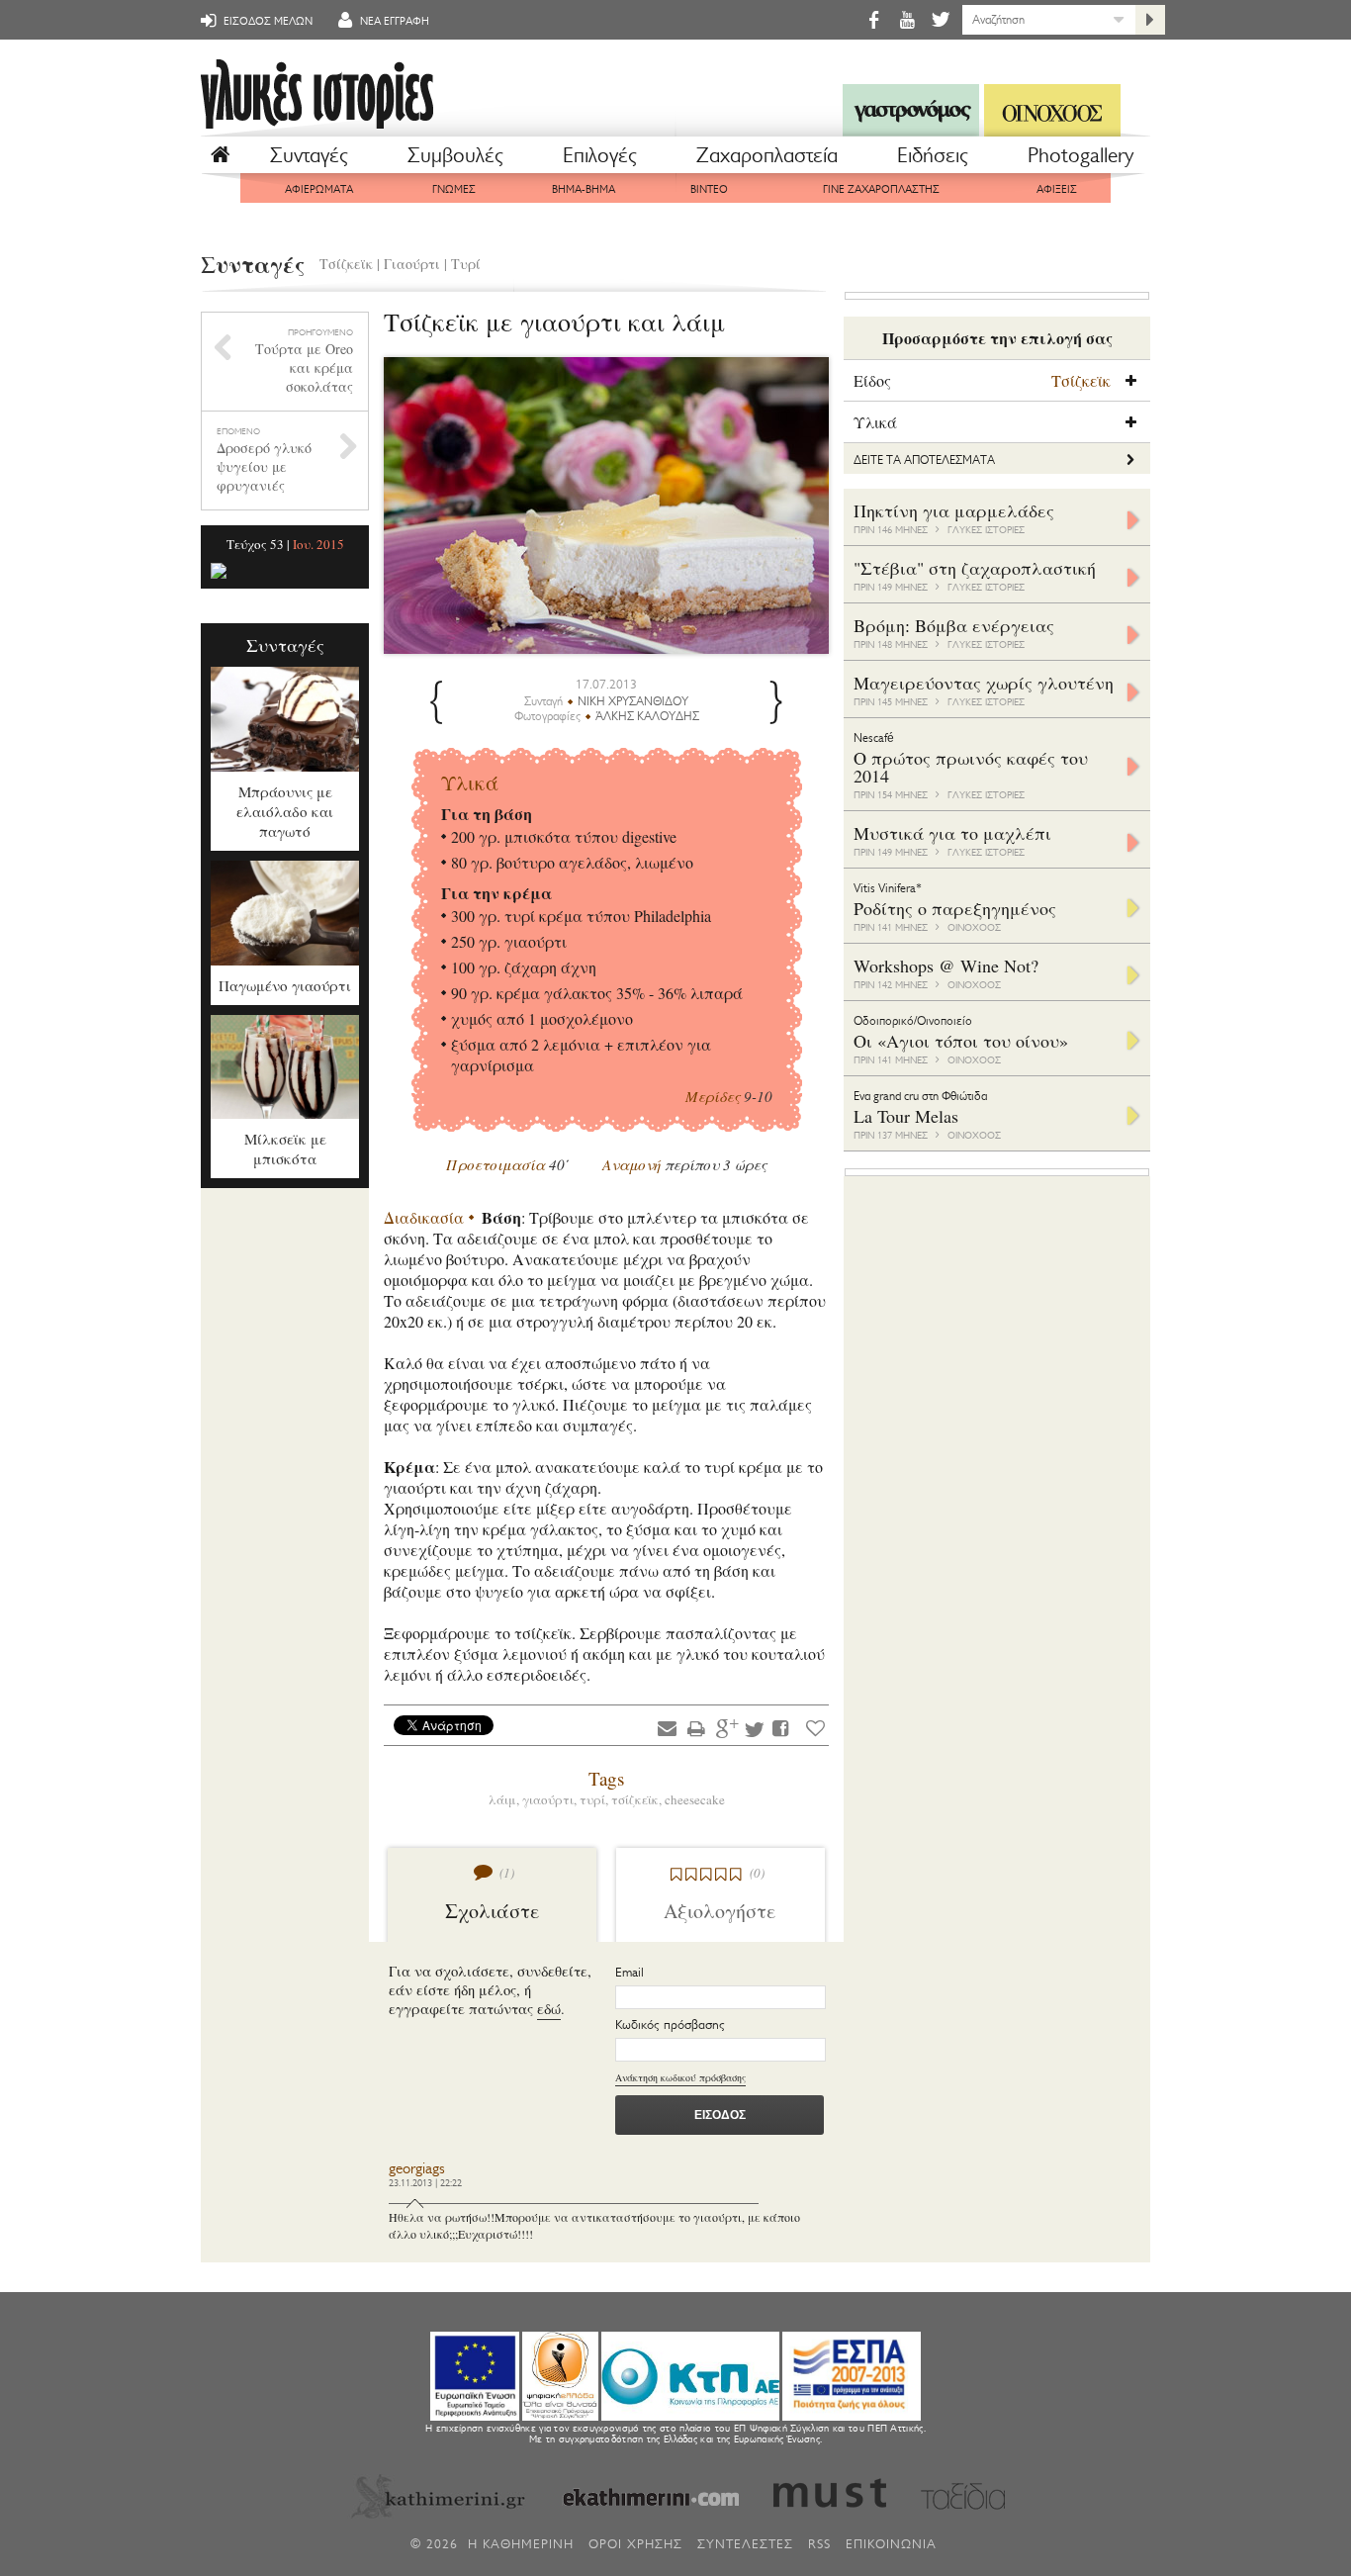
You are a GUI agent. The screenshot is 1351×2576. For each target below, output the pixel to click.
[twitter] (939, 19)
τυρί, (595, 1799)
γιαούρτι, (551, 1799)
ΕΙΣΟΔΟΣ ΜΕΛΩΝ (267, 21)
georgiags (417, 2169)
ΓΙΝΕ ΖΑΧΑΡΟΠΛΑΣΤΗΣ (881, 189)
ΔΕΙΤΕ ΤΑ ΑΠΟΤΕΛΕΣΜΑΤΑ (924, 460)
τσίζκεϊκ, (638, 1799)
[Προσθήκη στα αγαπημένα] (815, 1728)
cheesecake (695, 1799)
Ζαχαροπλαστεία (767, 155)
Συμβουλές (455, 155)
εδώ (549, 2009)
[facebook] (873, 19)
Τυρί (466, 264)
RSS (819, 2544)
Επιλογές (600, 155)
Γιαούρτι (412, 264)
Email (630, 1972)
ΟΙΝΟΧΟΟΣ (974, 927)
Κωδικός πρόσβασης (670, 2024)
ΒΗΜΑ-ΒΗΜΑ (584, 189)
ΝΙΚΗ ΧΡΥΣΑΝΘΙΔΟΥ (633, 701)
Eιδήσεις (933, 155)
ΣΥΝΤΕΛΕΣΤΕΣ (745, 2544)
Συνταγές (309, 155)
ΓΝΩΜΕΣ (454, 189)
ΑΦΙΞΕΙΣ (1057, 189)
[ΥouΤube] (907, 19)
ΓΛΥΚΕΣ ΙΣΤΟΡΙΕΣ (986, 530)
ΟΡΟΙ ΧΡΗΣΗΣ (635, 2544)
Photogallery (1081, 155)
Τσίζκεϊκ (346, 264)
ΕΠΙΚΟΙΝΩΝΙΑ (891, 2544)
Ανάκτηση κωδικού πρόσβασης (680, 2077)
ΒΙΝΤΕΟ (709, 189)
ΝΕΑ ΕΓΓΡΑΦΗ (393, 21)
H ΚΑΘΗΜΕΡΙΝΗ (521, 2544)
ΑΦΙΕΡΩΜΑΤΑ (319, 189)
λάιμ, (505, 1799)
